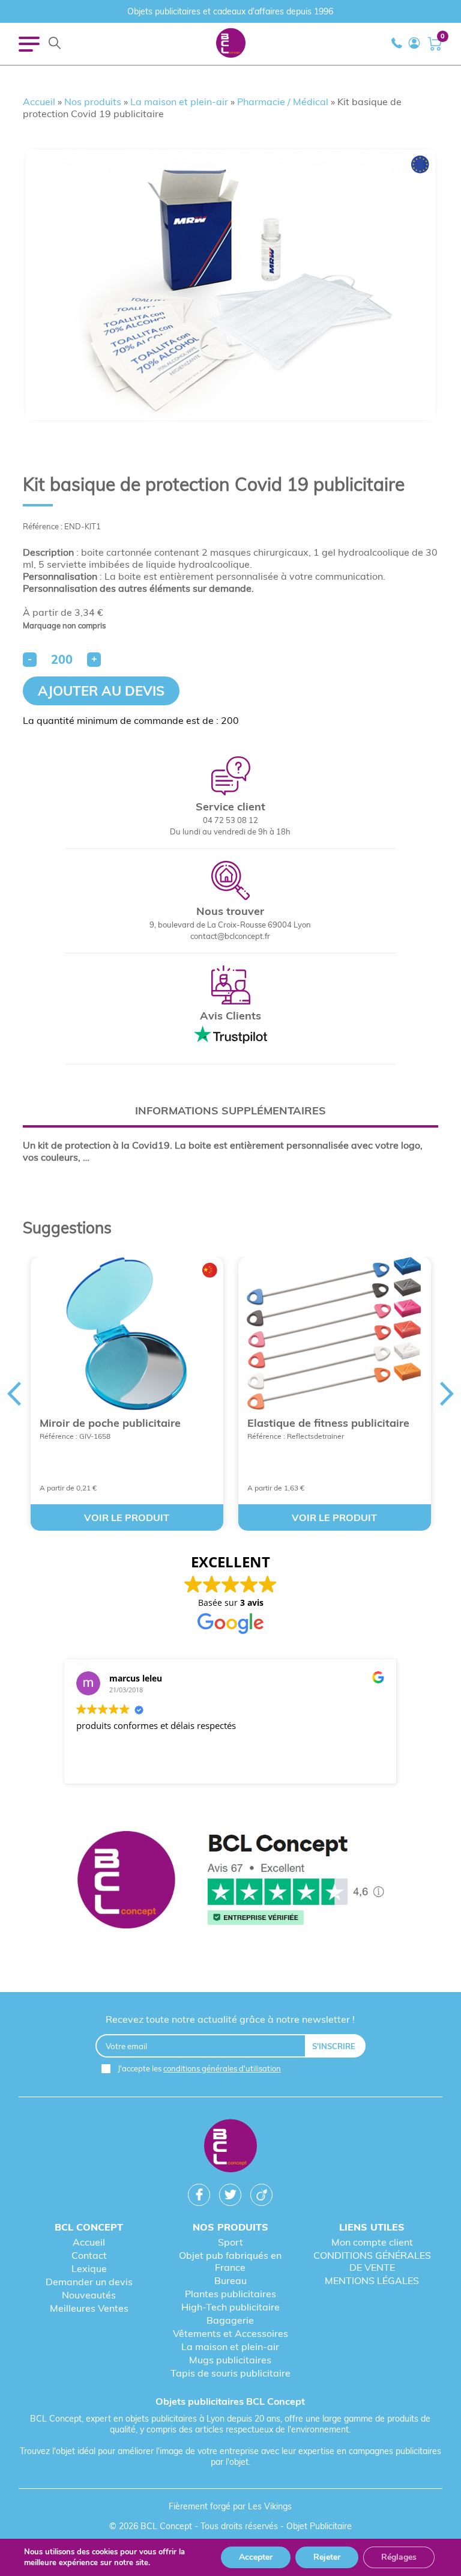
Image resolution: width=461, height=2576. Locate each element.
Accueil (39, 102)
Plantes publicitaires (230, 2294)
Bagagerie (230, 2320)
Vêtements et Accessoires (230, 2333)
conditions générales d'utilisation (222, 2068)
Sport (230, 2242)
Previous (14, 1394)
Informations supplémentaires (230, 1110)
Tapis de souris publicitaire (230, 2373)
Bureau (230, 2280)
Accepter (256, 2557)
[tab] (230, 1110)
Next (447, 1394)
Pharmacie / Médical (283, 102)
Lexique (89, 2268)
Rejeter (327, 2557)
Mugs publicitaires (230, 2360)
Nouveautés (89, 2295)
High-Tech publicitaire (230, 2307)
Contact (89, 2255)
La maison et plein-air (179, 102)
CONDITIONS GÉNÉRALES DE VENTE (372, 2261)
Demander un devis (89, 2282)
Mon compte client (372, 2242)
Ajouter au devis (101, 691)
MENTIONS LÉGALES (372, 2280)
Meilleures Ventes (89, 2308)
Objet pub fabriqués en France (230, 2261)
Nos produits (93, 102)
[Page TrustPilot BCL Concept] (231, 1881)
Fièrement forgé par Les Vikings (230, 2506)
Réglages (399, 2557)
